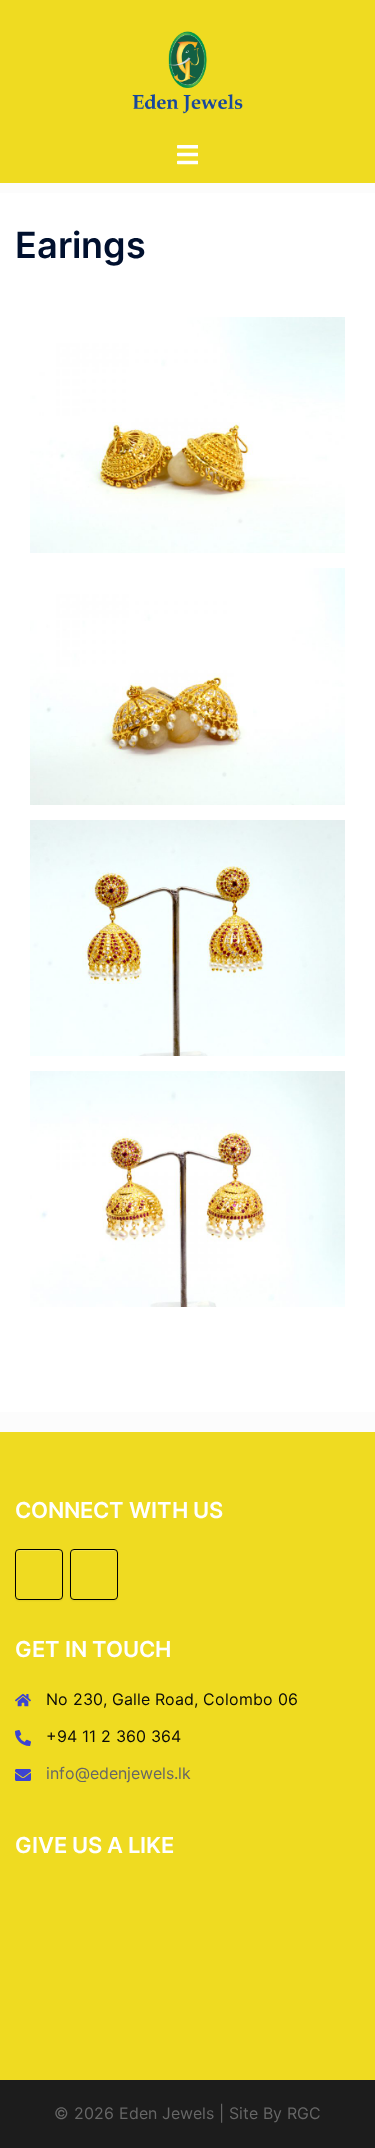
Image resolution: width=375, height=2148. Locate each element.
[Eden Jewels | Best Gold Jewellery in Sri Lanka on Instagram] (94, 1574)
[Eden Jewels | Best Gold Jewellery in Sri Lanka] (187, 68)
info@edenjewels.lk (118, 1773)
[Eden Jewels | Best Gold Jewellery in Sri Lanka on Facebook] (39, 1574)
